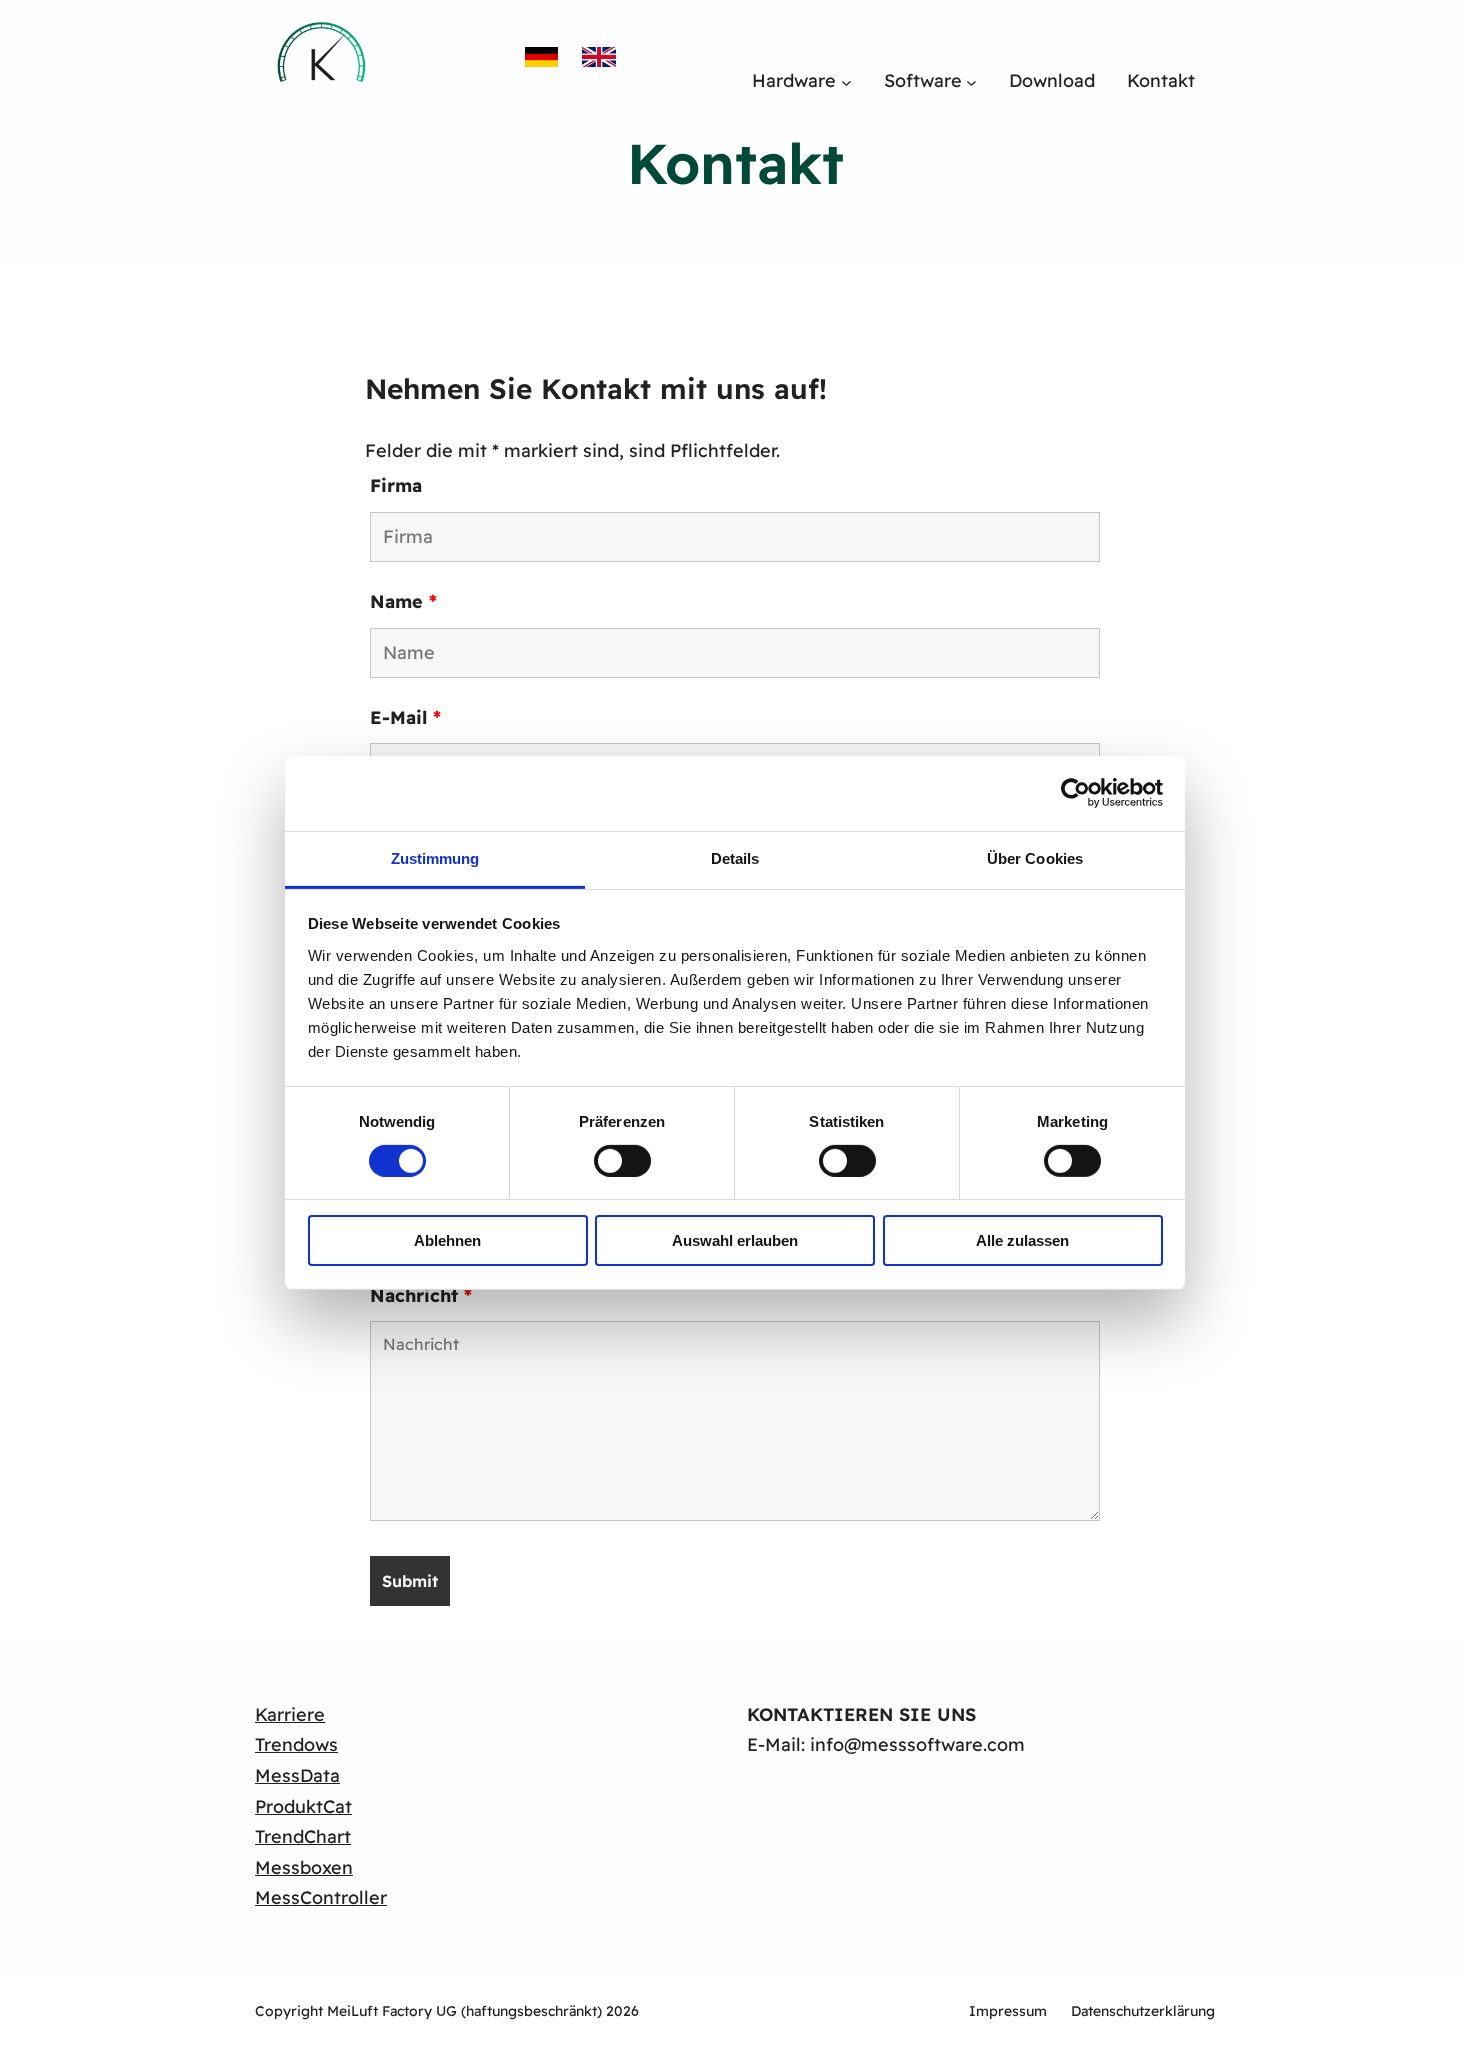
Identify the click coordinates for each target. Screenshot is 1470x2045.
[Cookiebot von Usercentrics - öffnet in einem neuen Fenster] (1075, 793)
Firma (396, 485)
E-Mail (405, 717)
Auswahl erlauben (735, 1240)
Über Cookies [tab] (1035, 857)
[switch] (622, 1161)
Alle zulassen (1022, 1240)
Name (403, 601)
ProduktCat (303, 1806)
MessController (321, 1897)
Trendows (296, 1744)
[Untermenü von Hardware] (846, 81)
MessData (297, 1775)
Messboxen (304, 1867)
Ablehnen (447, 1240)
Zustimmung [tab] (435, 857)
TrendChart (303, 1836)
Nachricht (421, 1295)
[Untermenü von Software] (971, 81)
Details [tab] (735, 857)
